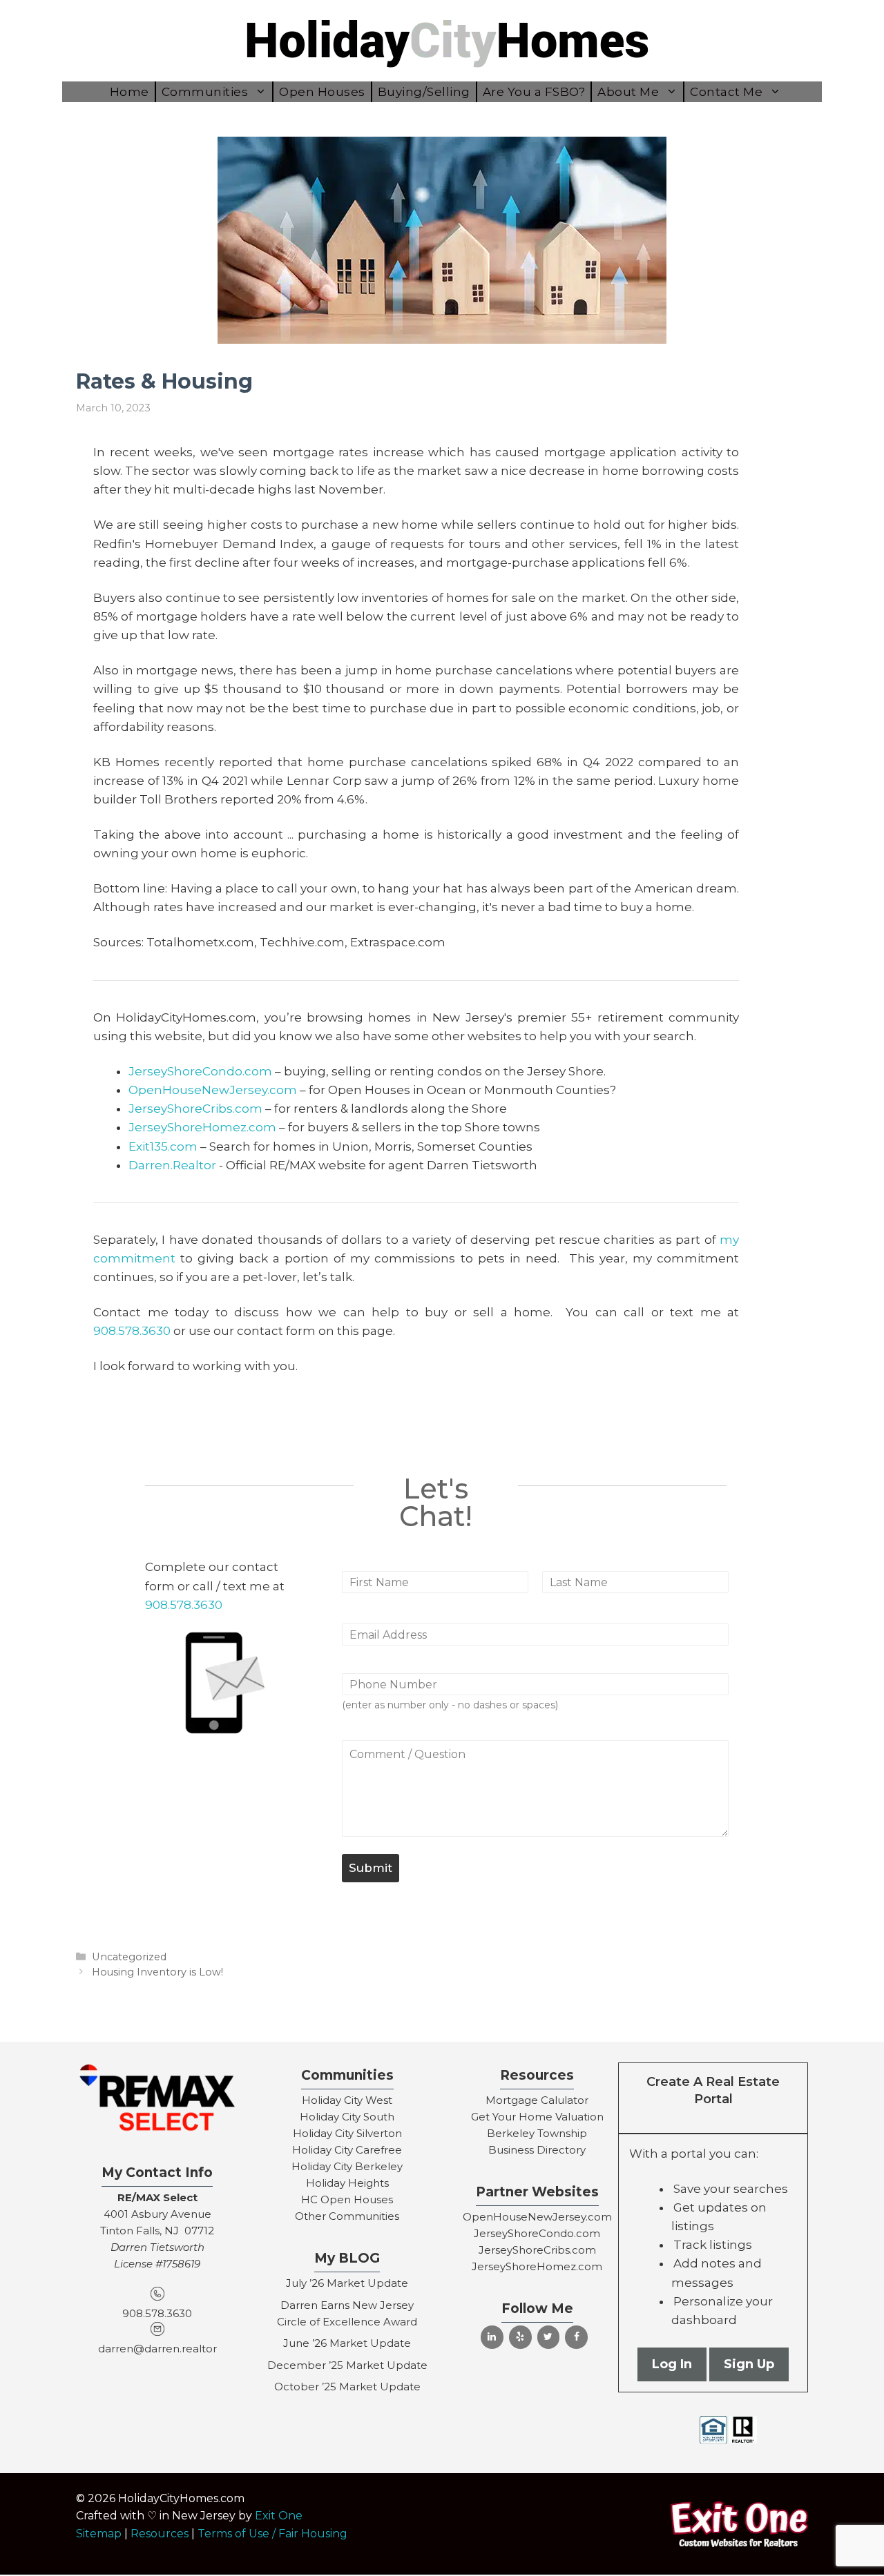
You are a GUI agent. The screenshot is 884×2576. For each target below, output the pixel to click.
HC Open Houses (347, 2199)
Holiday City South (347, 2117)
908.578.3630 (132, 1331)
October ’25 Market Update (347, 2387)
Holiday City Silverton (347, 2133)
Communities (205, 92)
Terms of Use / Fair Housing (272, 2534)
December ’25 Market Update (347, 2365)
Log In (672, 2364)
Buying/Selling (424, 92)
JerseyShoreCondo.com (200, 1071)
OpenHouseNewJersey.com (213, 1090)
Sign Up (749, 2364)
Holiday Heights (347, 2183)
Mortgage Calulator (537, 2100)
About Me (628, 92)
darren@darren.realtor (157, 2349)
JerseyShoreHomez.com (202, 1127)
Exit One (279, 2516)
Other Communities (347, 2216)
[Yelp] (520, 2337)
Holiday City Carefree (347, 2150)
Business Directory (537, 2150)
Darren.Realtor (172, 1165)
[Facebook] (576, 2337)
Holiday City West (347, 2100)
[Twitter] (549, 2337)
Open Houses (322, 92)
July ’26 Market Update (347, 2283)
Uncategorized (129, 1957)
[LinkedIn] (492, 2337)
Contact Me (726, 92)
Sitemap (99, 2534)
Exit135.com (163, 1146)
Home (129, 92)
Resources (160, 2534)
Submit (371, 1868)
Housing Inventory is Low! (157, 1972)
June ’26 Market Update (347, 2343)
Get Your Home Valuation (537, 2117)
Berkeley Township (537, 2133)
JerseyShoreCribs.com (195, 1109)
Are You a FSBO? (534, 92)
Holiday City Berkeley (347, 2166)
